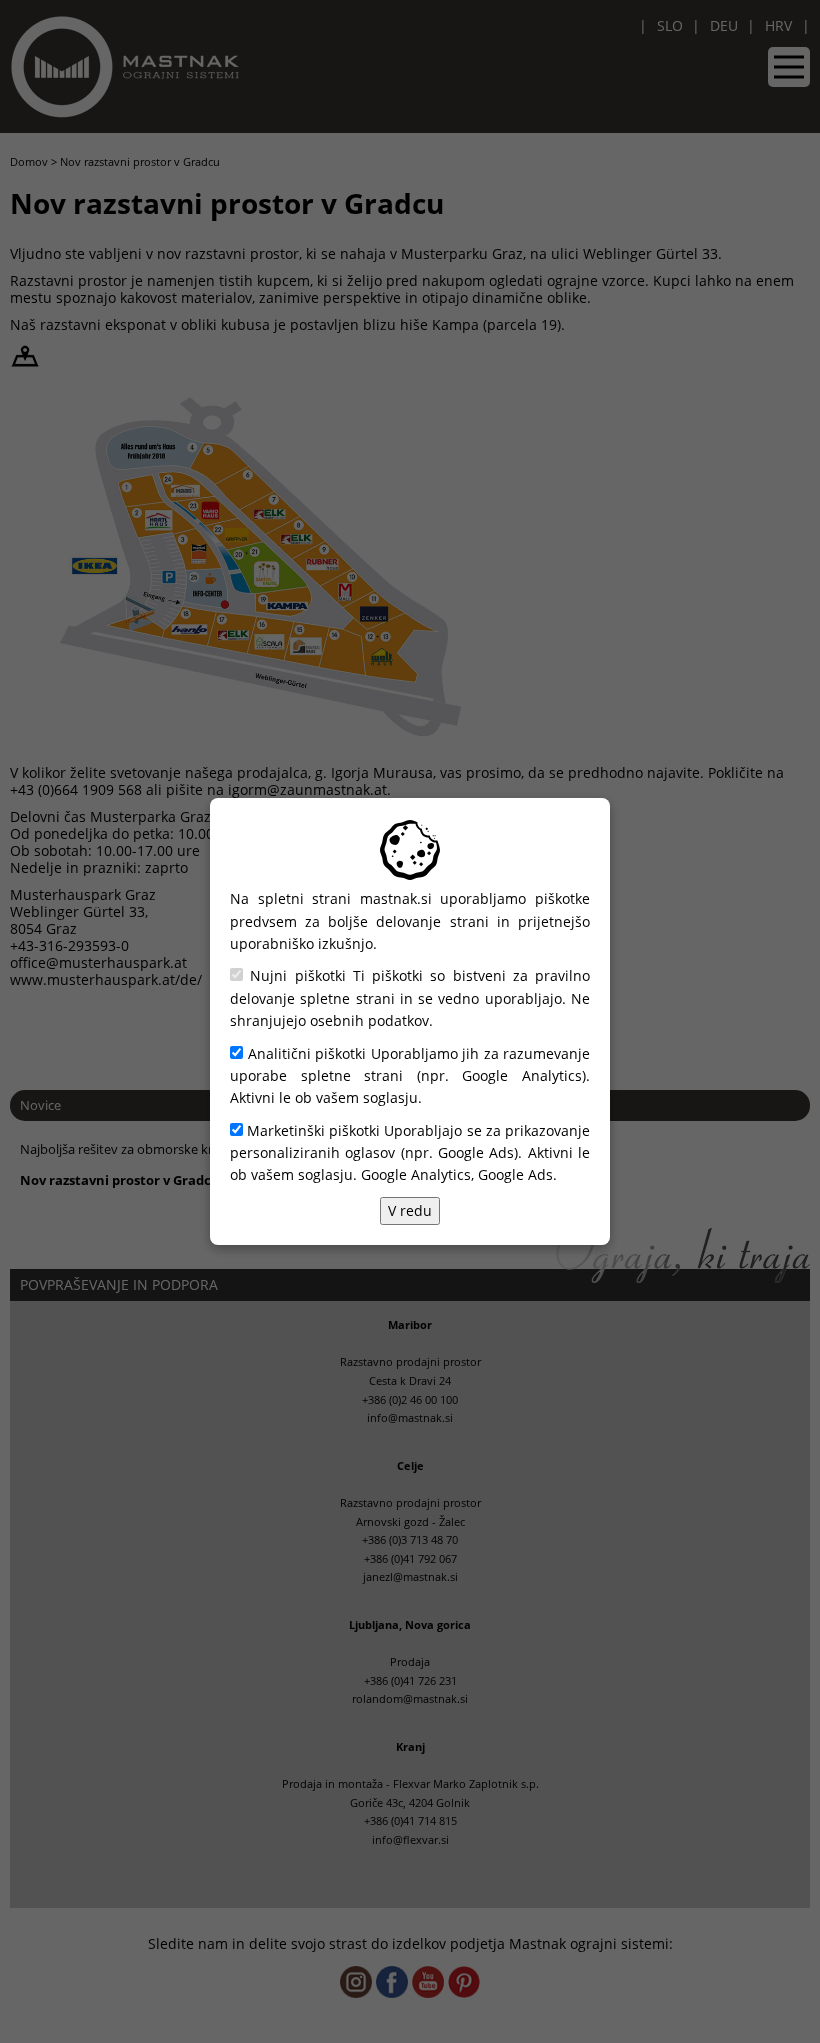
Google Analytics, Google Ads (457, 1174)
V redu (410, 1210)
